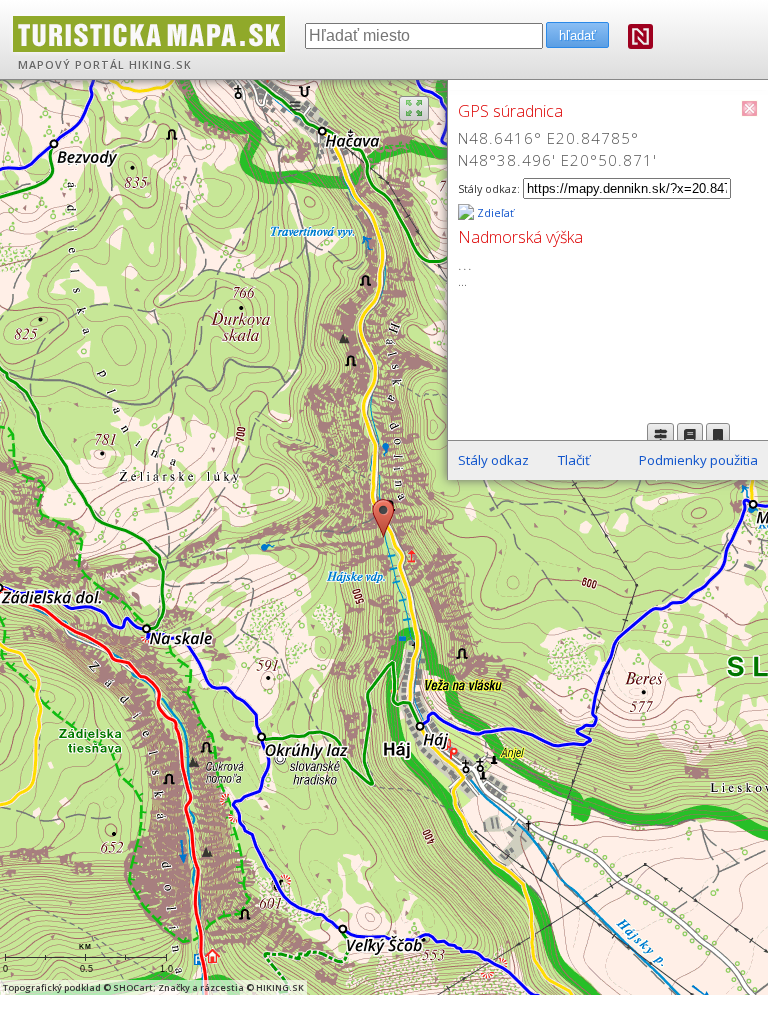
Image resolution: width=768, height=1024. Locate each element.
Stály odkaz (493, 460)
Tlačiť (574, 460)
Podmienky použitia (698, 460)
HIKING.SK (160, 65)
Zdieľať (494, 213)
